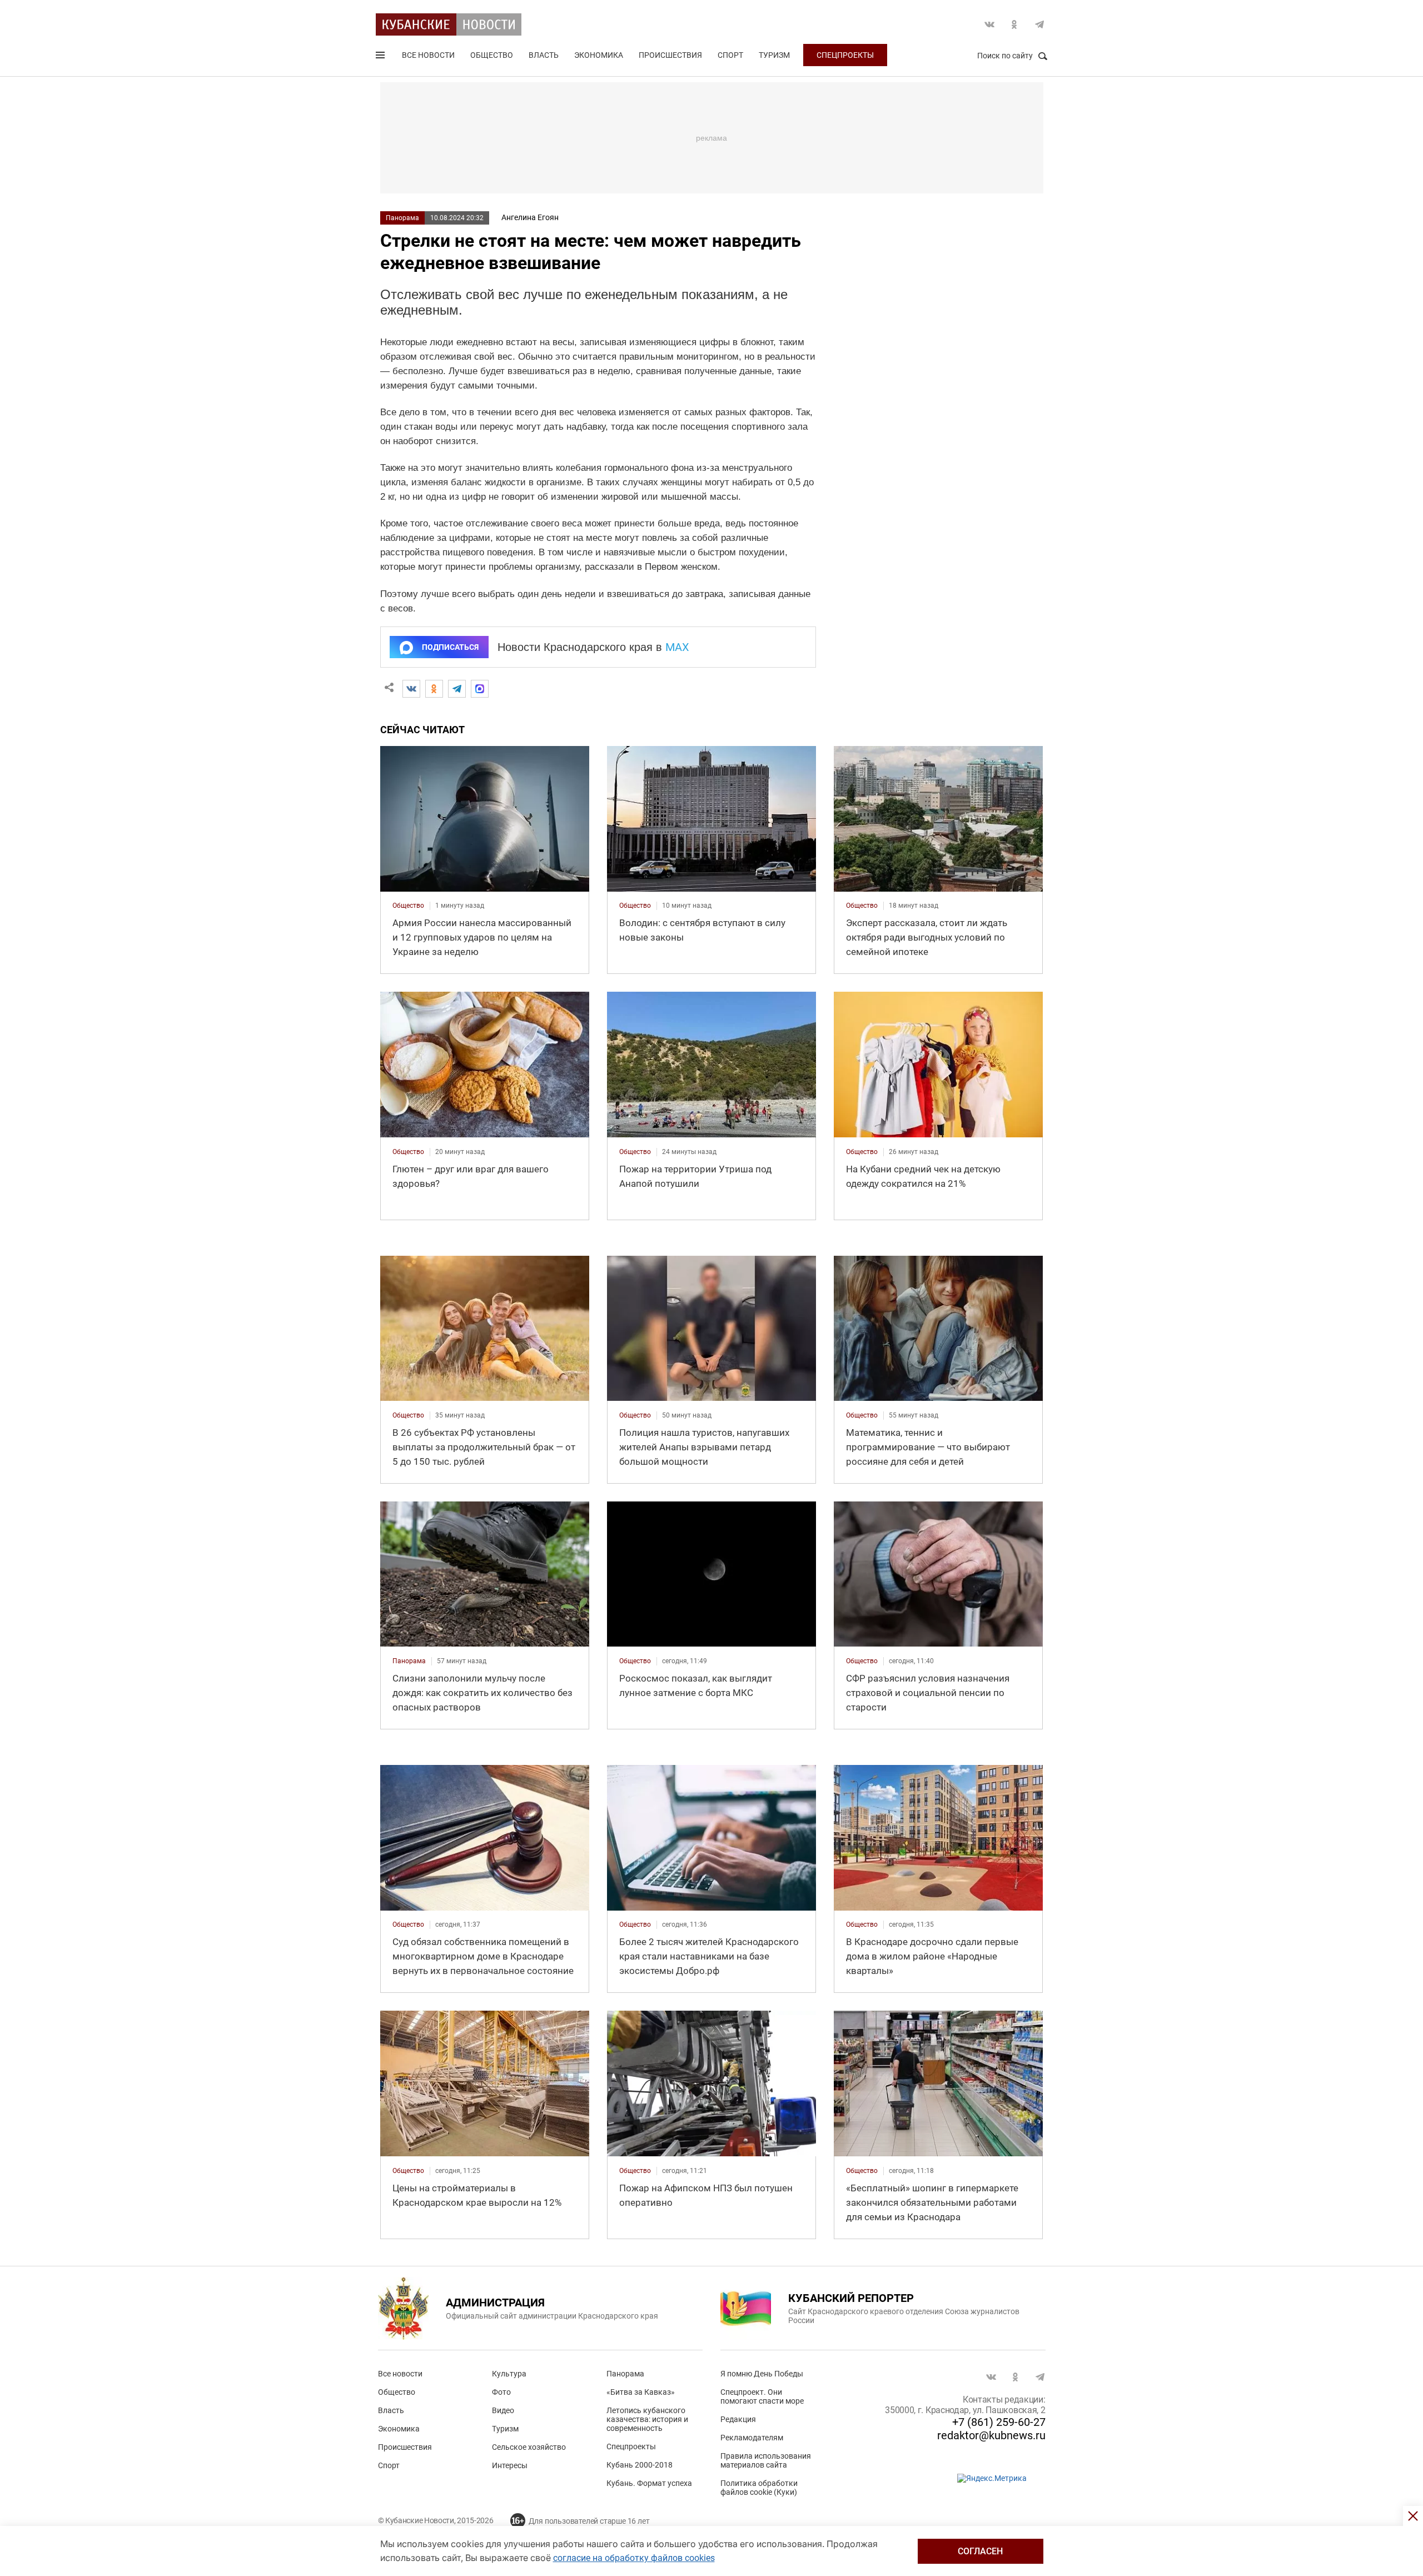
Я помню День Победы (762, 2374)
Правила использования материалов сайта (766, 2460)
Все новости (428, 55)
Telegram (1039, 24)
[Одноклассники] (434, 689)
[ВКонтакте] (411, 689)
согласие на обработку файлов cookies (634, 2558)
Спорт (730, 55)
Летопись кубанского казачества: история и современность (647, 2419)
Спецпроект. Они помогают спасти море (762, 2396)
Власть (544, 55)
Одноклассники (1014, 24)
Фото (501, 2392)
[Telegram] (457, 689)
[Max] (480, 689)
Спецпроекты (845, 55)
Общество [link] (408, 906)
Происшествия (670, 55)
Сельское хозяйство (529, 2447)
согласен (980, 2551)
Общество (492, 55)
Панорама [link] (409, 1661)
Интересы (510, 2465)
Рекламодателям (752, 2438)
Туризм (774, 55)
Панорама (402, 218)
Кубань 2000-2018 (640, 2465)
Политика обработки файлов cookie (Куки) (759, 2488)
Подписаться (450, 647)
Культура (509, 2374)
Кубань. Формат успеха (649, 2483)
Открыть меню (381, 57)
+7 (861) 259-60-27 (999, 2422)
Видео (503, 2410)
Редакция (738, 2419)
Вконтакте (989, 24)
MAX (677, 647)
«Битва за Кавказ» (641, 2392)
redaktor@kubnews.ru (991, 2435)
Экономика (599, 55)
